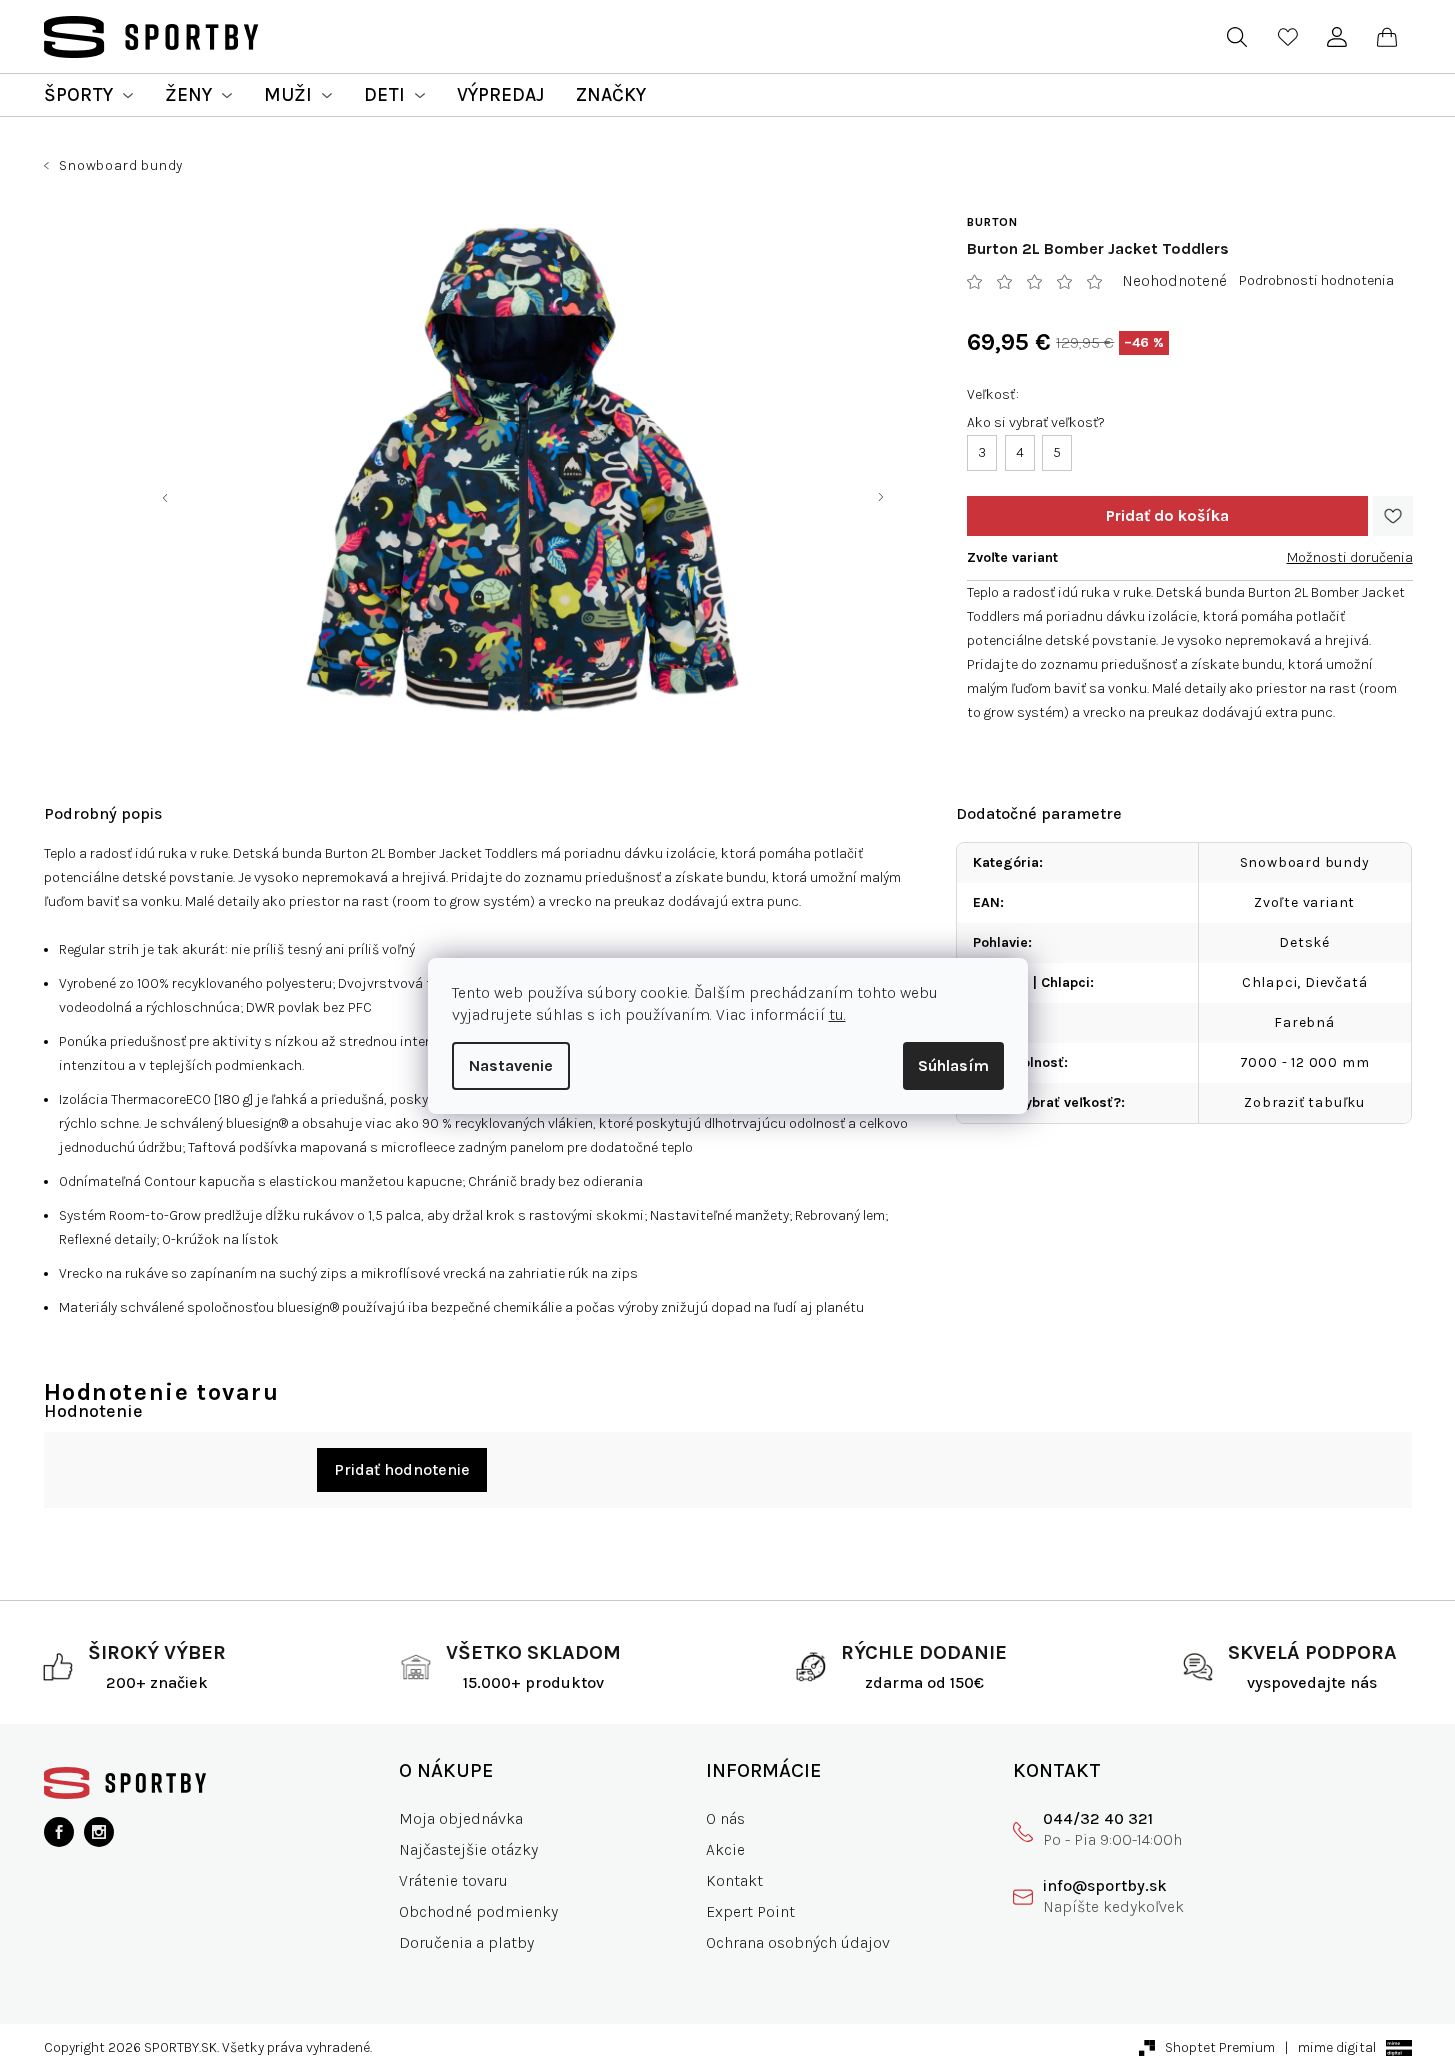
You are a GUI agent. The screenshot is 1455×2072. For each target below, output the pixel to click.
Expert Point (750, 1911)
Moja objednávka (461, 1818)
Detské (1304, 942)
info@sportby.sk (1105, 1885)
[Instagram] (99, 1832)
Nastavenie (511, 1065)
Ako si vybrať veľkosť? (1036, 422)
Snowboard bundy (1305, 862)
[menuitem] (88, 95)
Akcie (725, 1849)
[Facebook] (59, 1832)
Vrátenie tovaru (453, 1880)
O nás (725, 1818)
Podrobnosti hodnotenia (1316, 280)
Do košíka (1167, 516)
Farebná (1304, 1022)
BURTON (992, 222)
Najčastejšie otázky (468, 1849)
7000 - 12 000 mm (1305, 1062)
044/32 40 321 (1098, 1818)
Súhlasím (953, 1065)
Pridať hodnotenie (402, 1469)
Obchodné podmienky (478, 1911)
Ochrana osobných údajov (798, 1942)
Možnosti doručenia (1350, 557)
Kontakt (734, 1880)
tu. (837, 1014)
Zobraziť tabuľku (1304, 1102)
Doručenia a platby (466, 1942)
